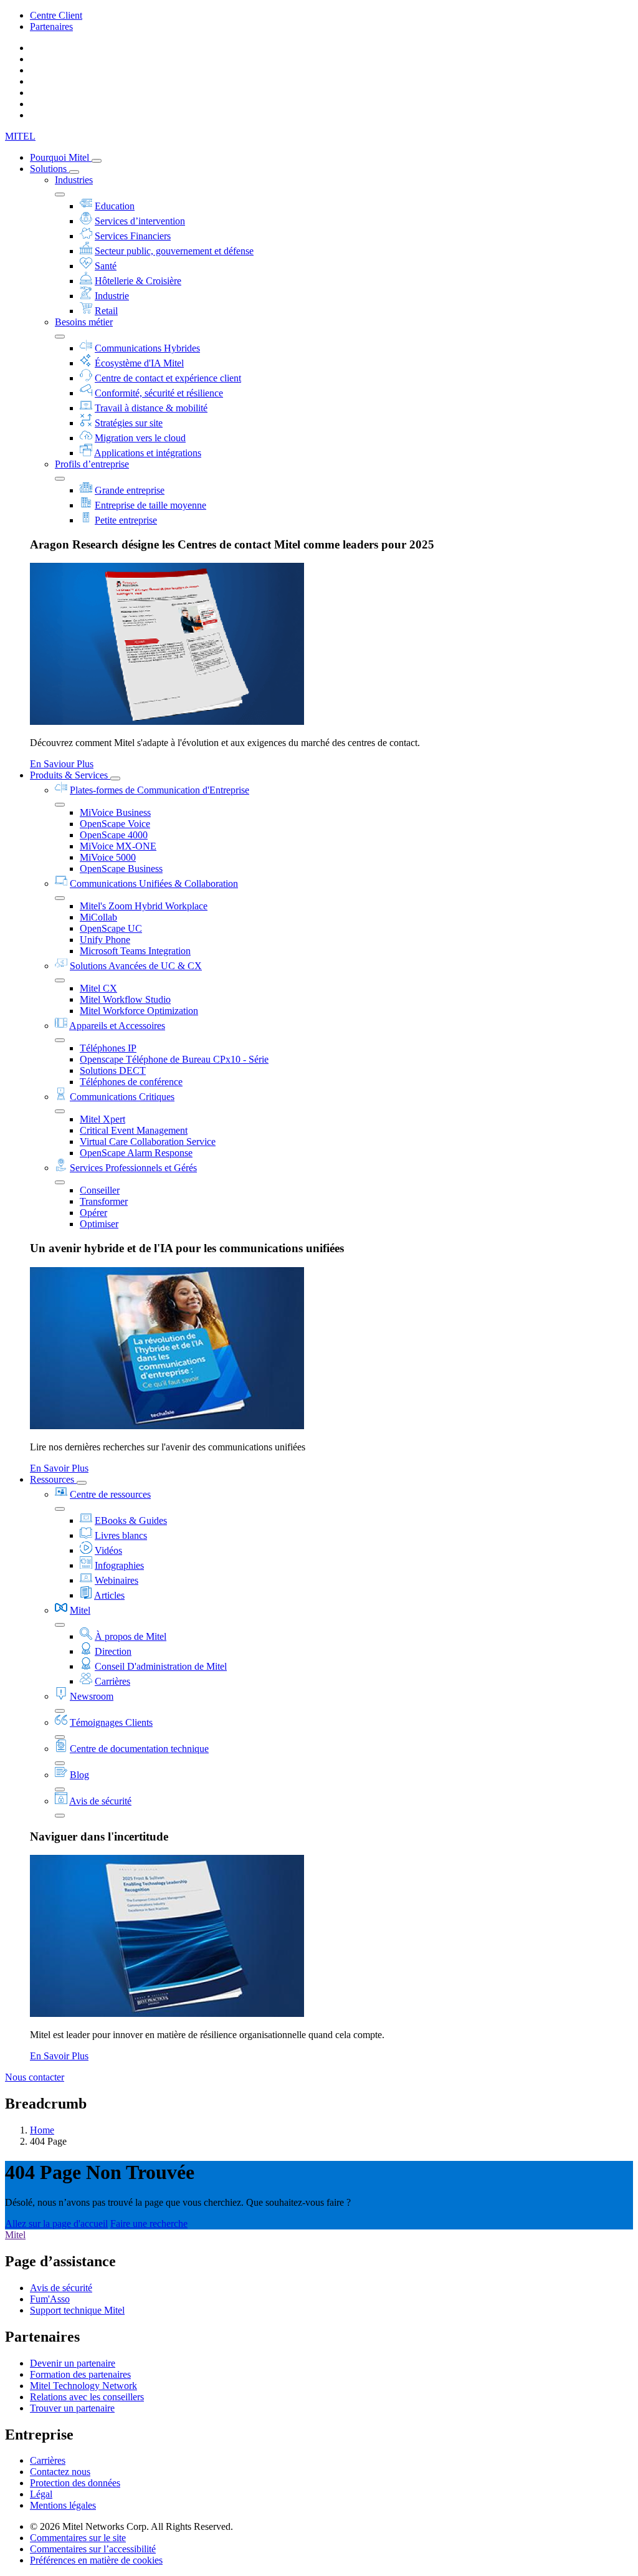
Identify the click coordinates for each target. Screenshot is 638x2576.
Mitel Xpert (102, 1119)
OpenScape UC (111, 928)
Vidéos (108, 1550)
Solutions (50, 169)
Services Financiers (133, 236)
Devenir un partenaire (73, 2363)
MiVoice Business (115, 812)
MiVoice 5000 (108, 857)
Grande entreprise (130, 490)
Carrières (112, 1681)
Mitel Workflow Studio (125, 999)
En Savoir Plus (59, 1468)
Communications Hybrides (147, 348)
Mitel (80, 1610)
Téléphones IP (108, 1048)
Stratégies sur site (129, 423)
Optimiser (99, 1224)
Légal (41, 2494)
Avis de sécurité (100, 1801)
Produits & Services (70, 775)
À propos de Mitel (131, 1636)
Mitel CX (98, 988)
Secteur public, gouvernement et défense (174, 251)
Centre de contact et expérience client (168, 378)
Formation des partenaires (80, 2374)
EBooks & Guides (131, 1520)
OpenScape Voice (115, 824)
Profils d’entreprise (92, 464)
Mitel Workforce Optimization (139, 1011)
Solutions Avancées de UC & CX (136, 966)
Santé (106, 266)
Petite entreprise (126, 520)
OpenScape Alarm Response (136, 1153)
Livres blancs (121, 1535)
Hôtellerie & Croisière (138, 281)
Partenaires (51, 26)
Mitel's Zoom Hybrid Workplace (144, 906)
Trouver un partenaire (72, 2408)
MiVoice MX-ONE (118, 846)
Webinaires (117, 1580)
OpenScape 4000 (114, 835)
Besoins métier (84, 322)
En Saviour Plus (62, 764)
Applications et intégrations (148, 453)
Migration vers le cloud (140, 438)
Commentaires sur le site (78, 2538)
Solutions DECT (113, 1070)
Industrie (112, 296)
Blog (79, 1775)
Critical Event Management (134, 1130)
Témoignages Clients (111, 1722)
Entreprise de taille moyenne (150, 505)
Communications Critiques (122, 1097)
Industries (74, 180)
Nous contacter (35, 2077)
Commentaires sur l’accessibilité (93, 2549)
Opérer (93, 1213)
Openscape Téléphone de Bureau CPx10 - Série (174, 1059)
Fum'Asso (50, 2299)
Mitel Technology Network (83, 2386)
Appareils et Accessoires (117, 1026)
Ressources (53, 1479)
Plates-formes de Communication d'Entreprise (159, 790)
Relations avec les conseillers (87, 2397)
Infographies (119, 1565)
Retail (106, 311)
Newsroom (92, 1696)
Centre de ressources (110, 1494)
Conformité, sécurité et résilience (159, 393)
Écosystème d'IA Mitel (139, 363)
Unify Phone (105, 940)
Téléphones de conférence (131, 1082)
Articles (109, 1595)
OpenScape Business (121, 869)
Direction (113, 1651)
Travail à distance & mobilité (151, 408)
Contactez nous (60, 2472)
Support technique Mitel (77, 2310)
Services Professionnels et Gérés (133, 1168)
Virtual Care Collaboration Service (148, 1142)
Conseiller (100, 1190)
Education (115, 206)
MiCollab (98, 917)
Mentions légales (63, 2505)
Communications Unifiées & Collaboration (154, 883)
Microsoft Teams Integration (135, 951)
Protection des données (75, 2483)
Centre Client (56, 15)
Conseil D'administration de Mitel (161, 1666)
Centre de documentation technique (139, 1749)
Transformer (104, 1201)
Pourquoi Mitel (61, 157)
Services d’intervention (140, 221)
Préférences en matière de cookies (96, 2560)
